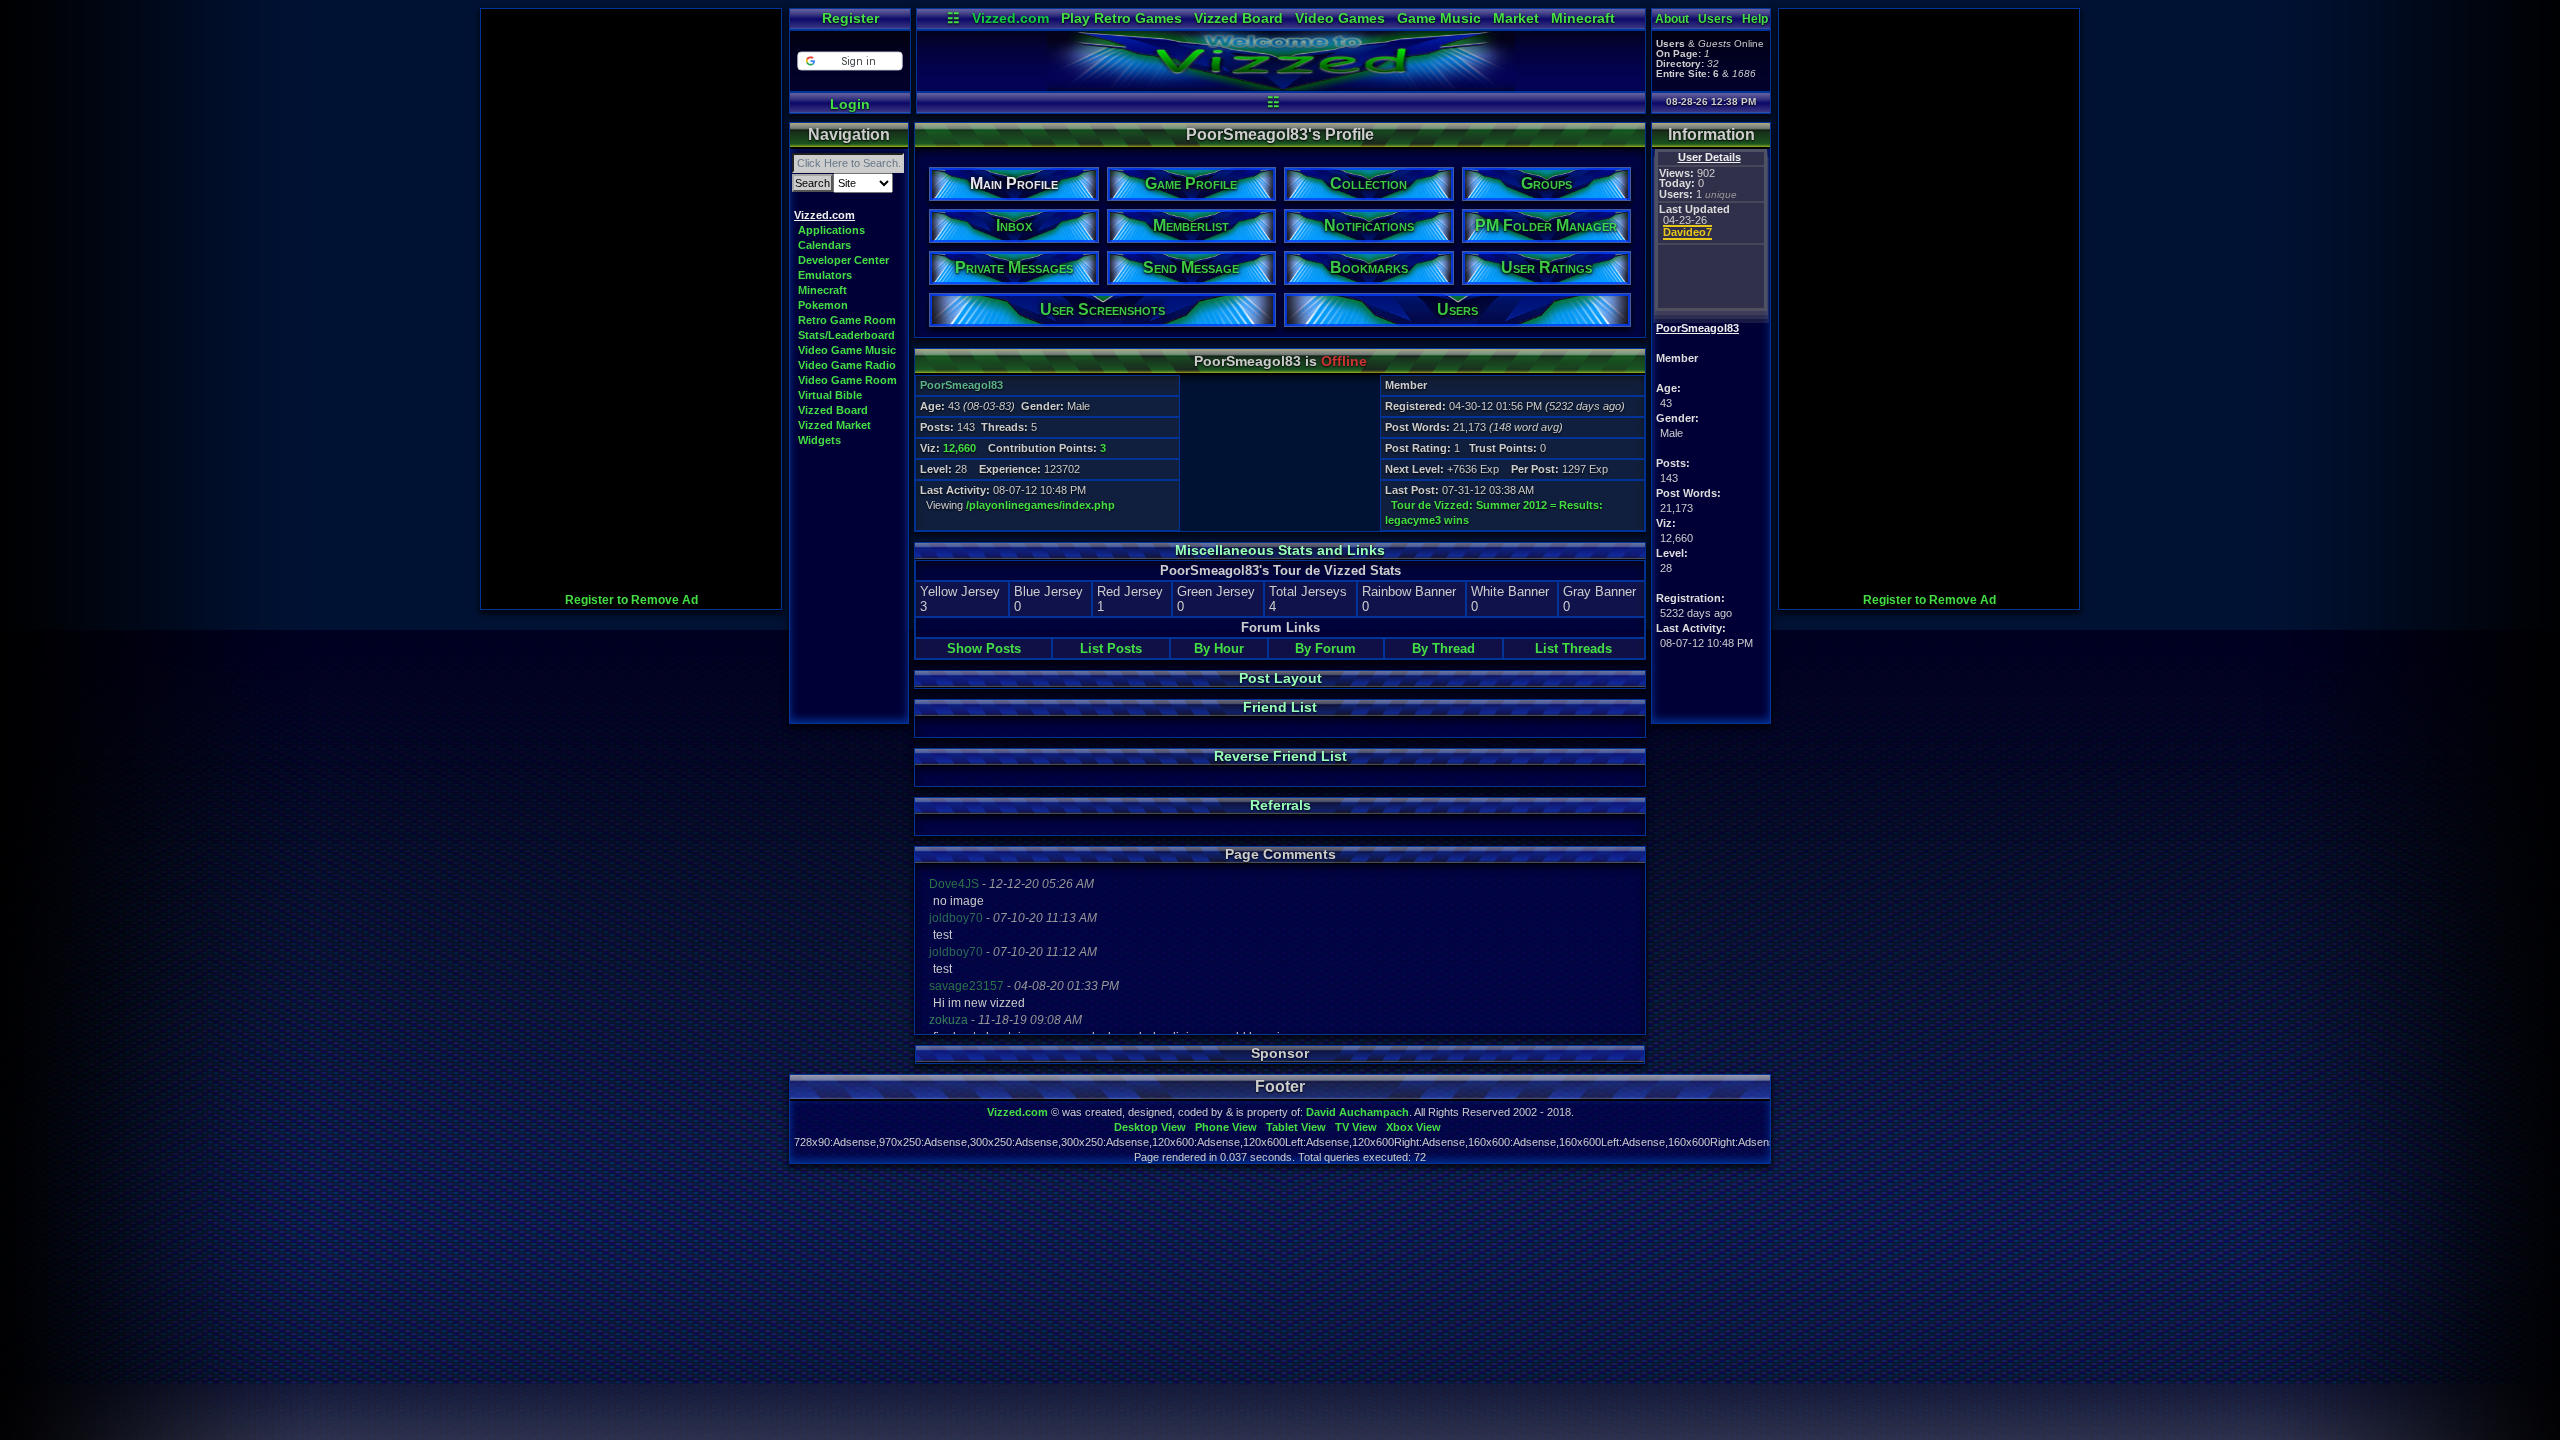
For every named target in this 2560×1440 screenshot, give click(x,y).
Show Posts (984, 648)
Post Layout (1280, 678)
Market (1516, 18)
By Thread (1443, 648)
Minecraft (1583, 18)
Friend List (1280, 707)
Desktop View (1150, 1127)
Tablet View (1296, 1127)
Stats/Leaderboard (846, 335)
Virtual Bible (830, 395)
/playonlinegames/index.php (1040, 505)
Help (1755, 19)
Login (850, 104)
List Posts (1111, 648)
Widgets (819, 440)
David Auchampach (1357, 1112)
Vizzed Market (834, 425)
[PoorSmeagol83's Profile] (1281, 86)
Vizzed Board (1238, 18)
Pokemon (823, 305)
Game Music (1439, 18)
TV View (1356, 1127)
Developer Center (843, 260)
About (1672, 19)
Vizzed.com (1010, 18)
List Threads (1573, 648)
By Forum (1325, 648)
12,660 (959, 448)
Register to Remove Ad (631, 600)
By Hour (1219, 648)
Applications (831, 230)
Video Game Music (847, 350)
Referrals (1280, 805)
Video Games (1340, 18)
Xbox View (1413, 1127)
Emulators (825, 275)
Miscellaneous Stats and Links (1280, 550)
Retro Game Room (847, 320)
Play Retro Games (1121, 18)
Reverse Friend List (1280, 756)
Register (850, 18)
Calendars (824, 245)
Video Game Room (847, 380)
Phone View (1226, 1127)
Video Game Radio (847, 365)
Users (1715, 19)
